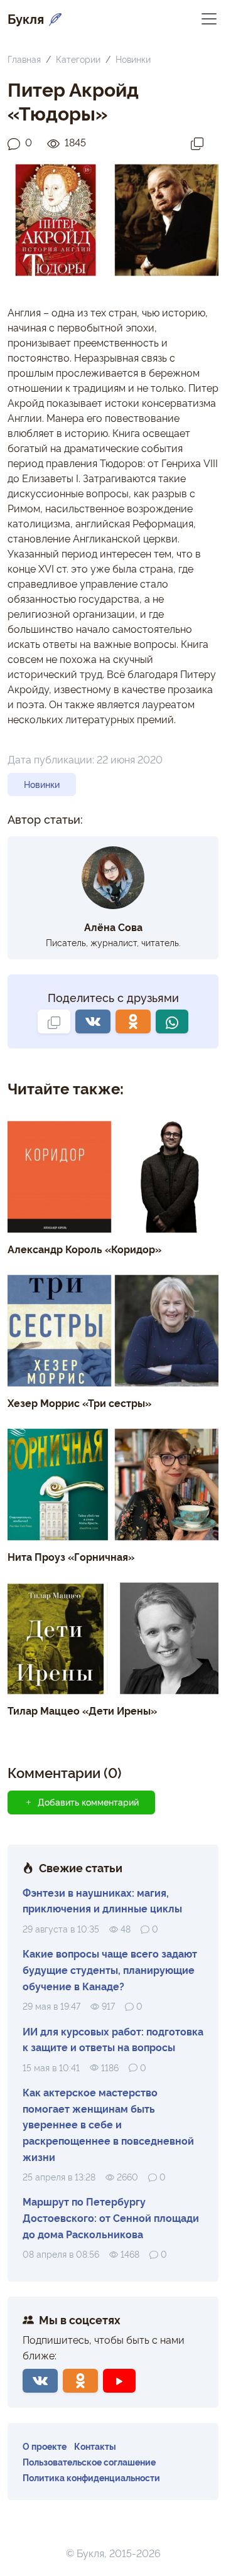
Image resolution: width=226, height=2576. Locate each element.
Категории (78, 59)
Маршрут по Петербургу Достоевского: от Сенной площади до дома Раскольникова (111, 2217)
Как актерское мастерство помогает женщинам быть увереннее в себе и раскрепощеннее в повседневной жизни (108, 2124)
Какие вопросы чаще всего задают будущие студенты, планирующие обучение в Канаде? (110, 1969)
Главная (24, 59)
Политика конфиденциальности (91, 2477)
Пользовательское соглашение (89, 2461)
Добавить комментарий (88, 1802)
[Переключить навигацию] (209, 18)
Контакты (95, 2446)
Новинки (133, 59)
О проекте (45, 2446)
